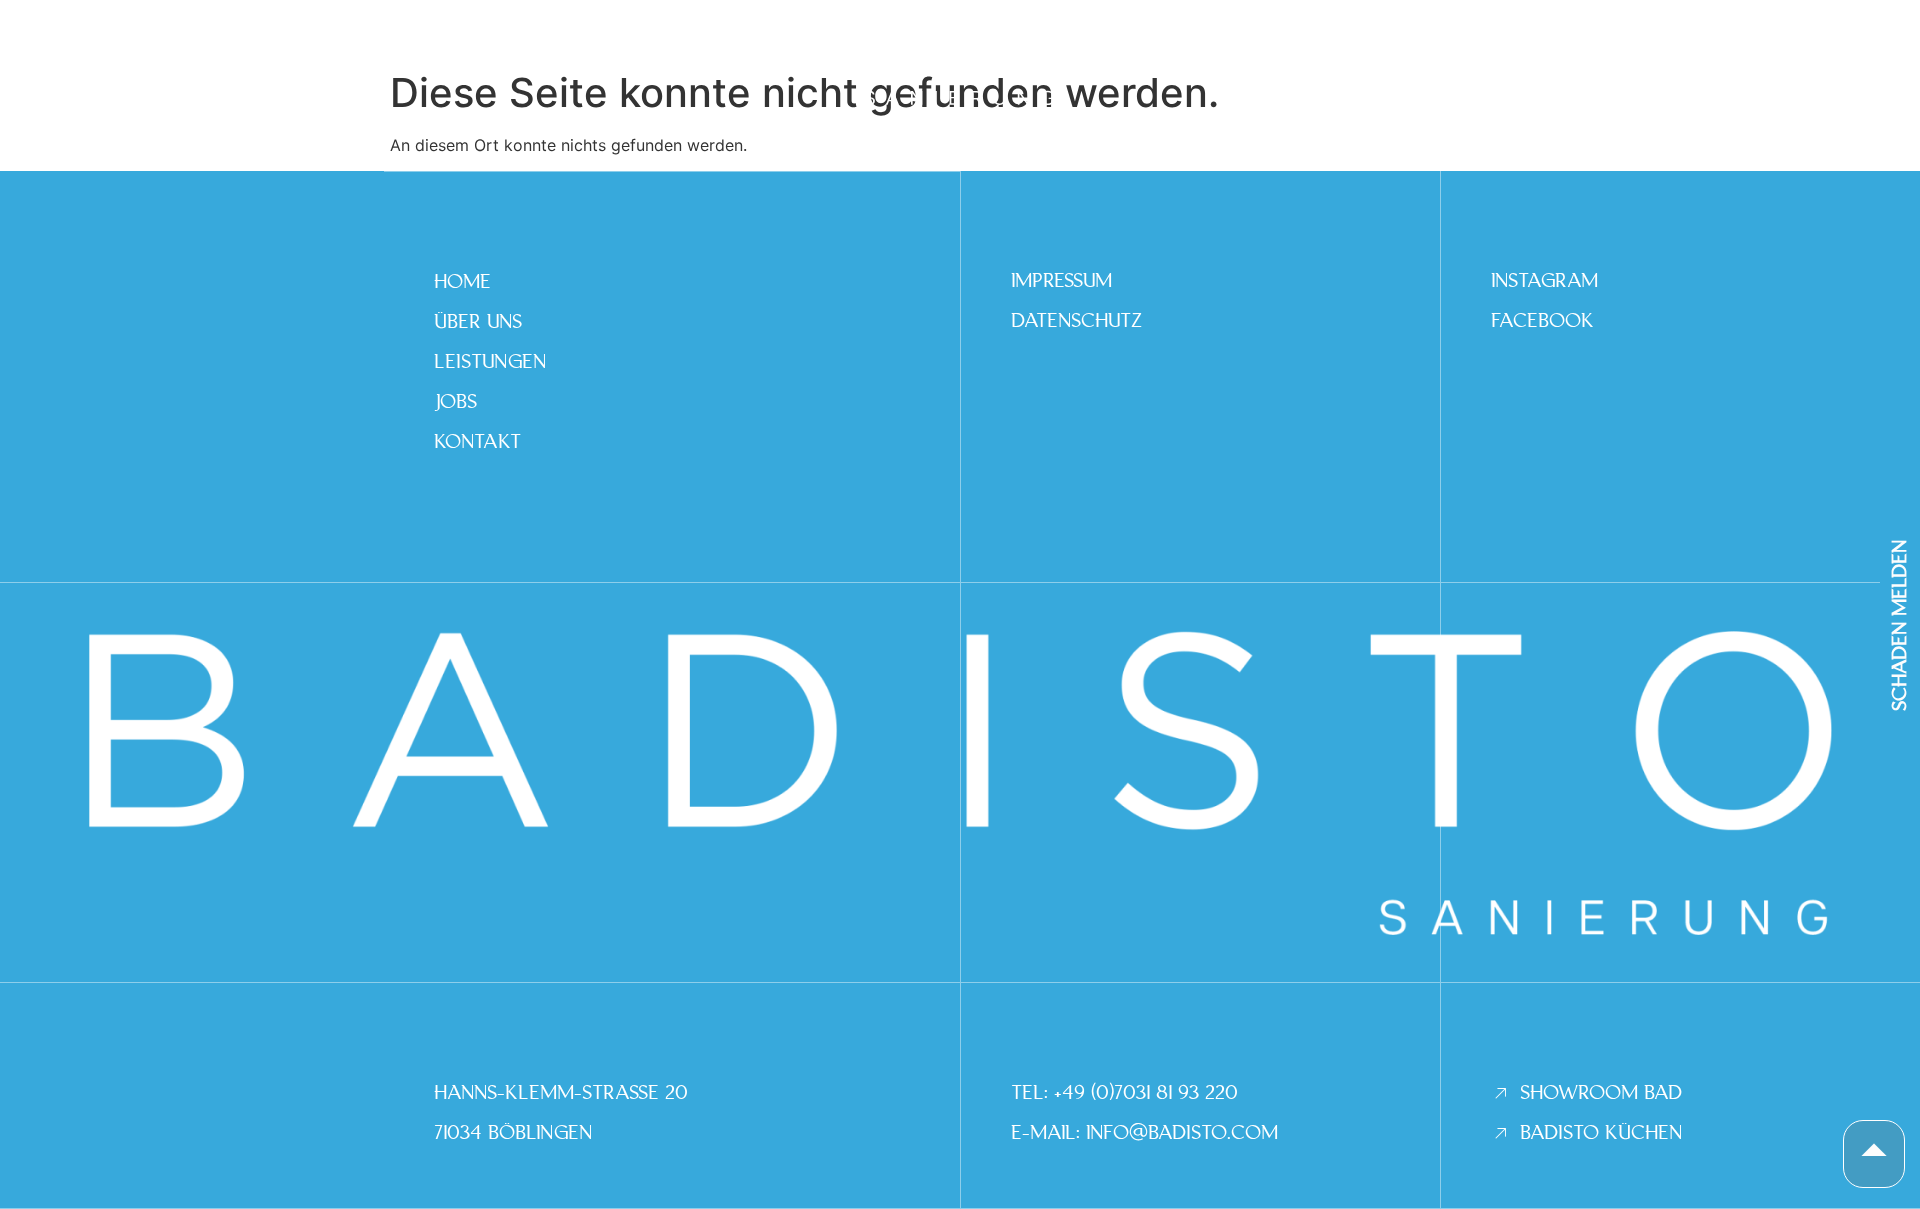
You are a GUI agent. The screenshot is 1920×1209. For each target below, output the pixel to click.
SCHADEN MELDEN (1900, 624)
